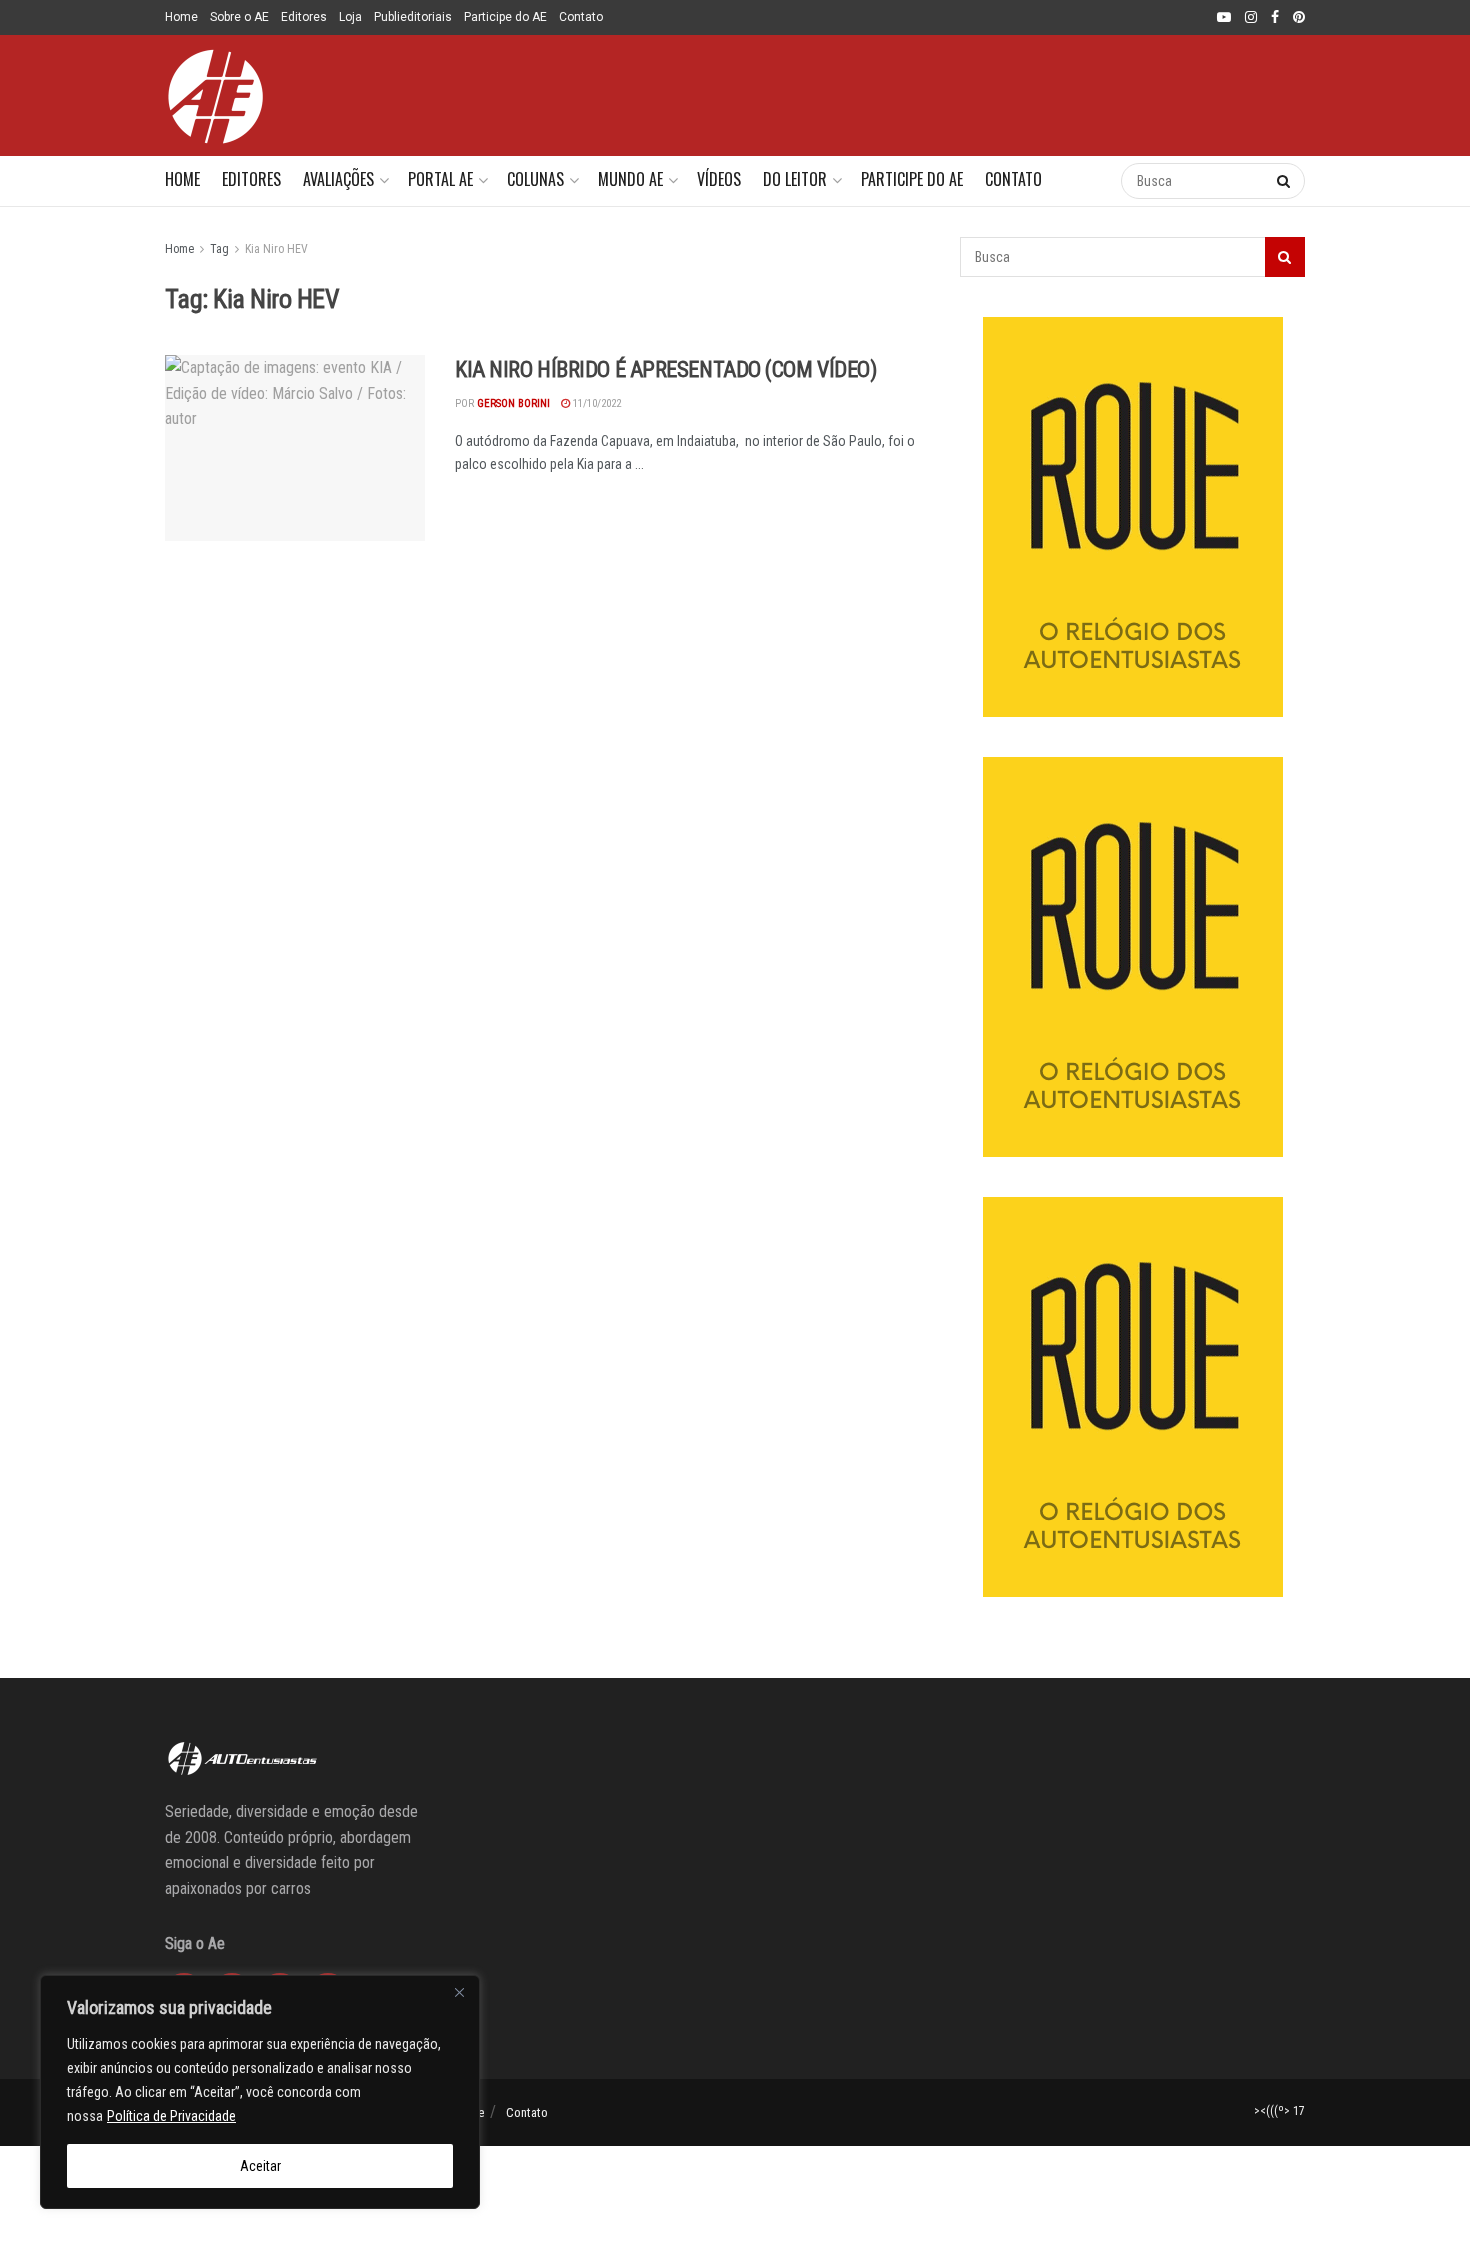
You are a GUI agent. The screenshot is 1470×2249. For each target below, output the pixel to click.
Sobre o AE (239, 17)
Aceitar (260, 2166)
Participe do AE (505, 17)
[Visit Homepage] (215, 96)
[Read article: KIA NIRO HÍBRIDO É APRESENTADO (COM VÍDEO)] (295, 448)
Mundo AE (630, 179)
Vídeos (719, 179)
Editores (304, 17)
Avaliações (338, 179)
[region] (260, 2092)
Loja (350, 17)
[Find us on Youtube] (1224, 18)
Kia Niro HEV (276, 249)
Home (181, 17)
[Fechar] (459, 1992)
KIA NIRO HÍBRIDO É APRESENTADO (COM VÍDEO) (666, 369)
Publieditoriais (413, 17)
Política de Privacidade (171, 2116)
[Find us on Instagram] (1251, 18)
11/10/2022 (595, 403)
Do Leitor (795, 179)
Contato (581, 17)
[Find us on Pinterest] (1299, 18)
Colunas (535, 179)
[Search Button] (1085, 181)
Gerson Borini (513, 403)
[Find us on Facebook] (1275, 18)
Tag (219, 249)
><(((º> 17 (1279, 2111)
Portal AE (440, 179)
